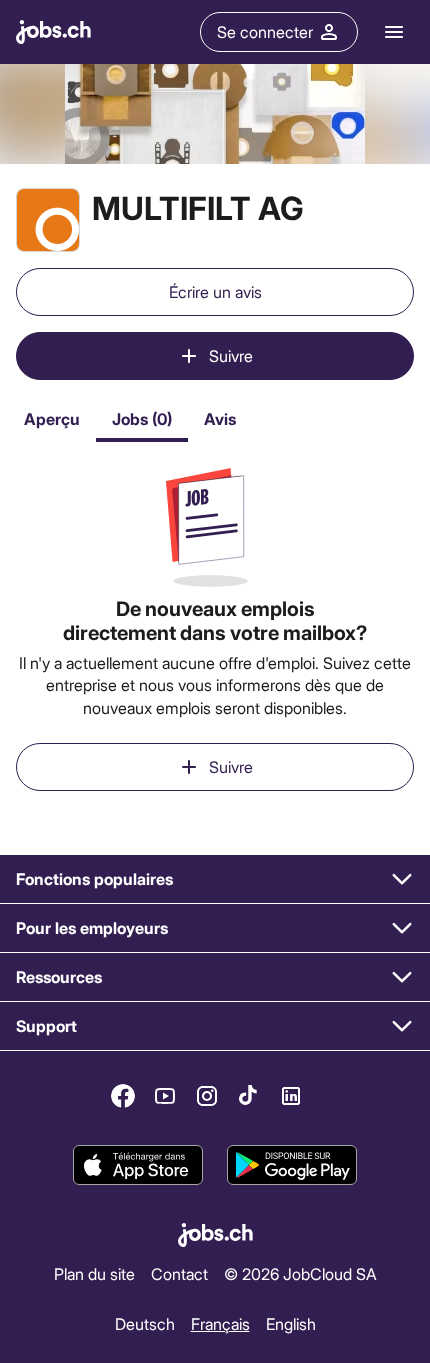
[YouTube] (165, 1096)
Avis (220, 418)
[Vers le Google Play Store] (292, 1166)
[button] (215, 879)
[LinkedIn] (291, 1096)
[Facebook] (123, 1096)
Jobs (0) (142, 418)
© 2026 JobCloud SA (300, 1272)
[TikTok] (249, 1096)
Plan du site (94, 1272)
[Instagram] (207, 1096)
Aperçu (52, 418)
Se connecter (265, 31)
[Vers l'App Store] (138, 1166)
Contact (179, 1272)
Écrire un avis (215, 291)
